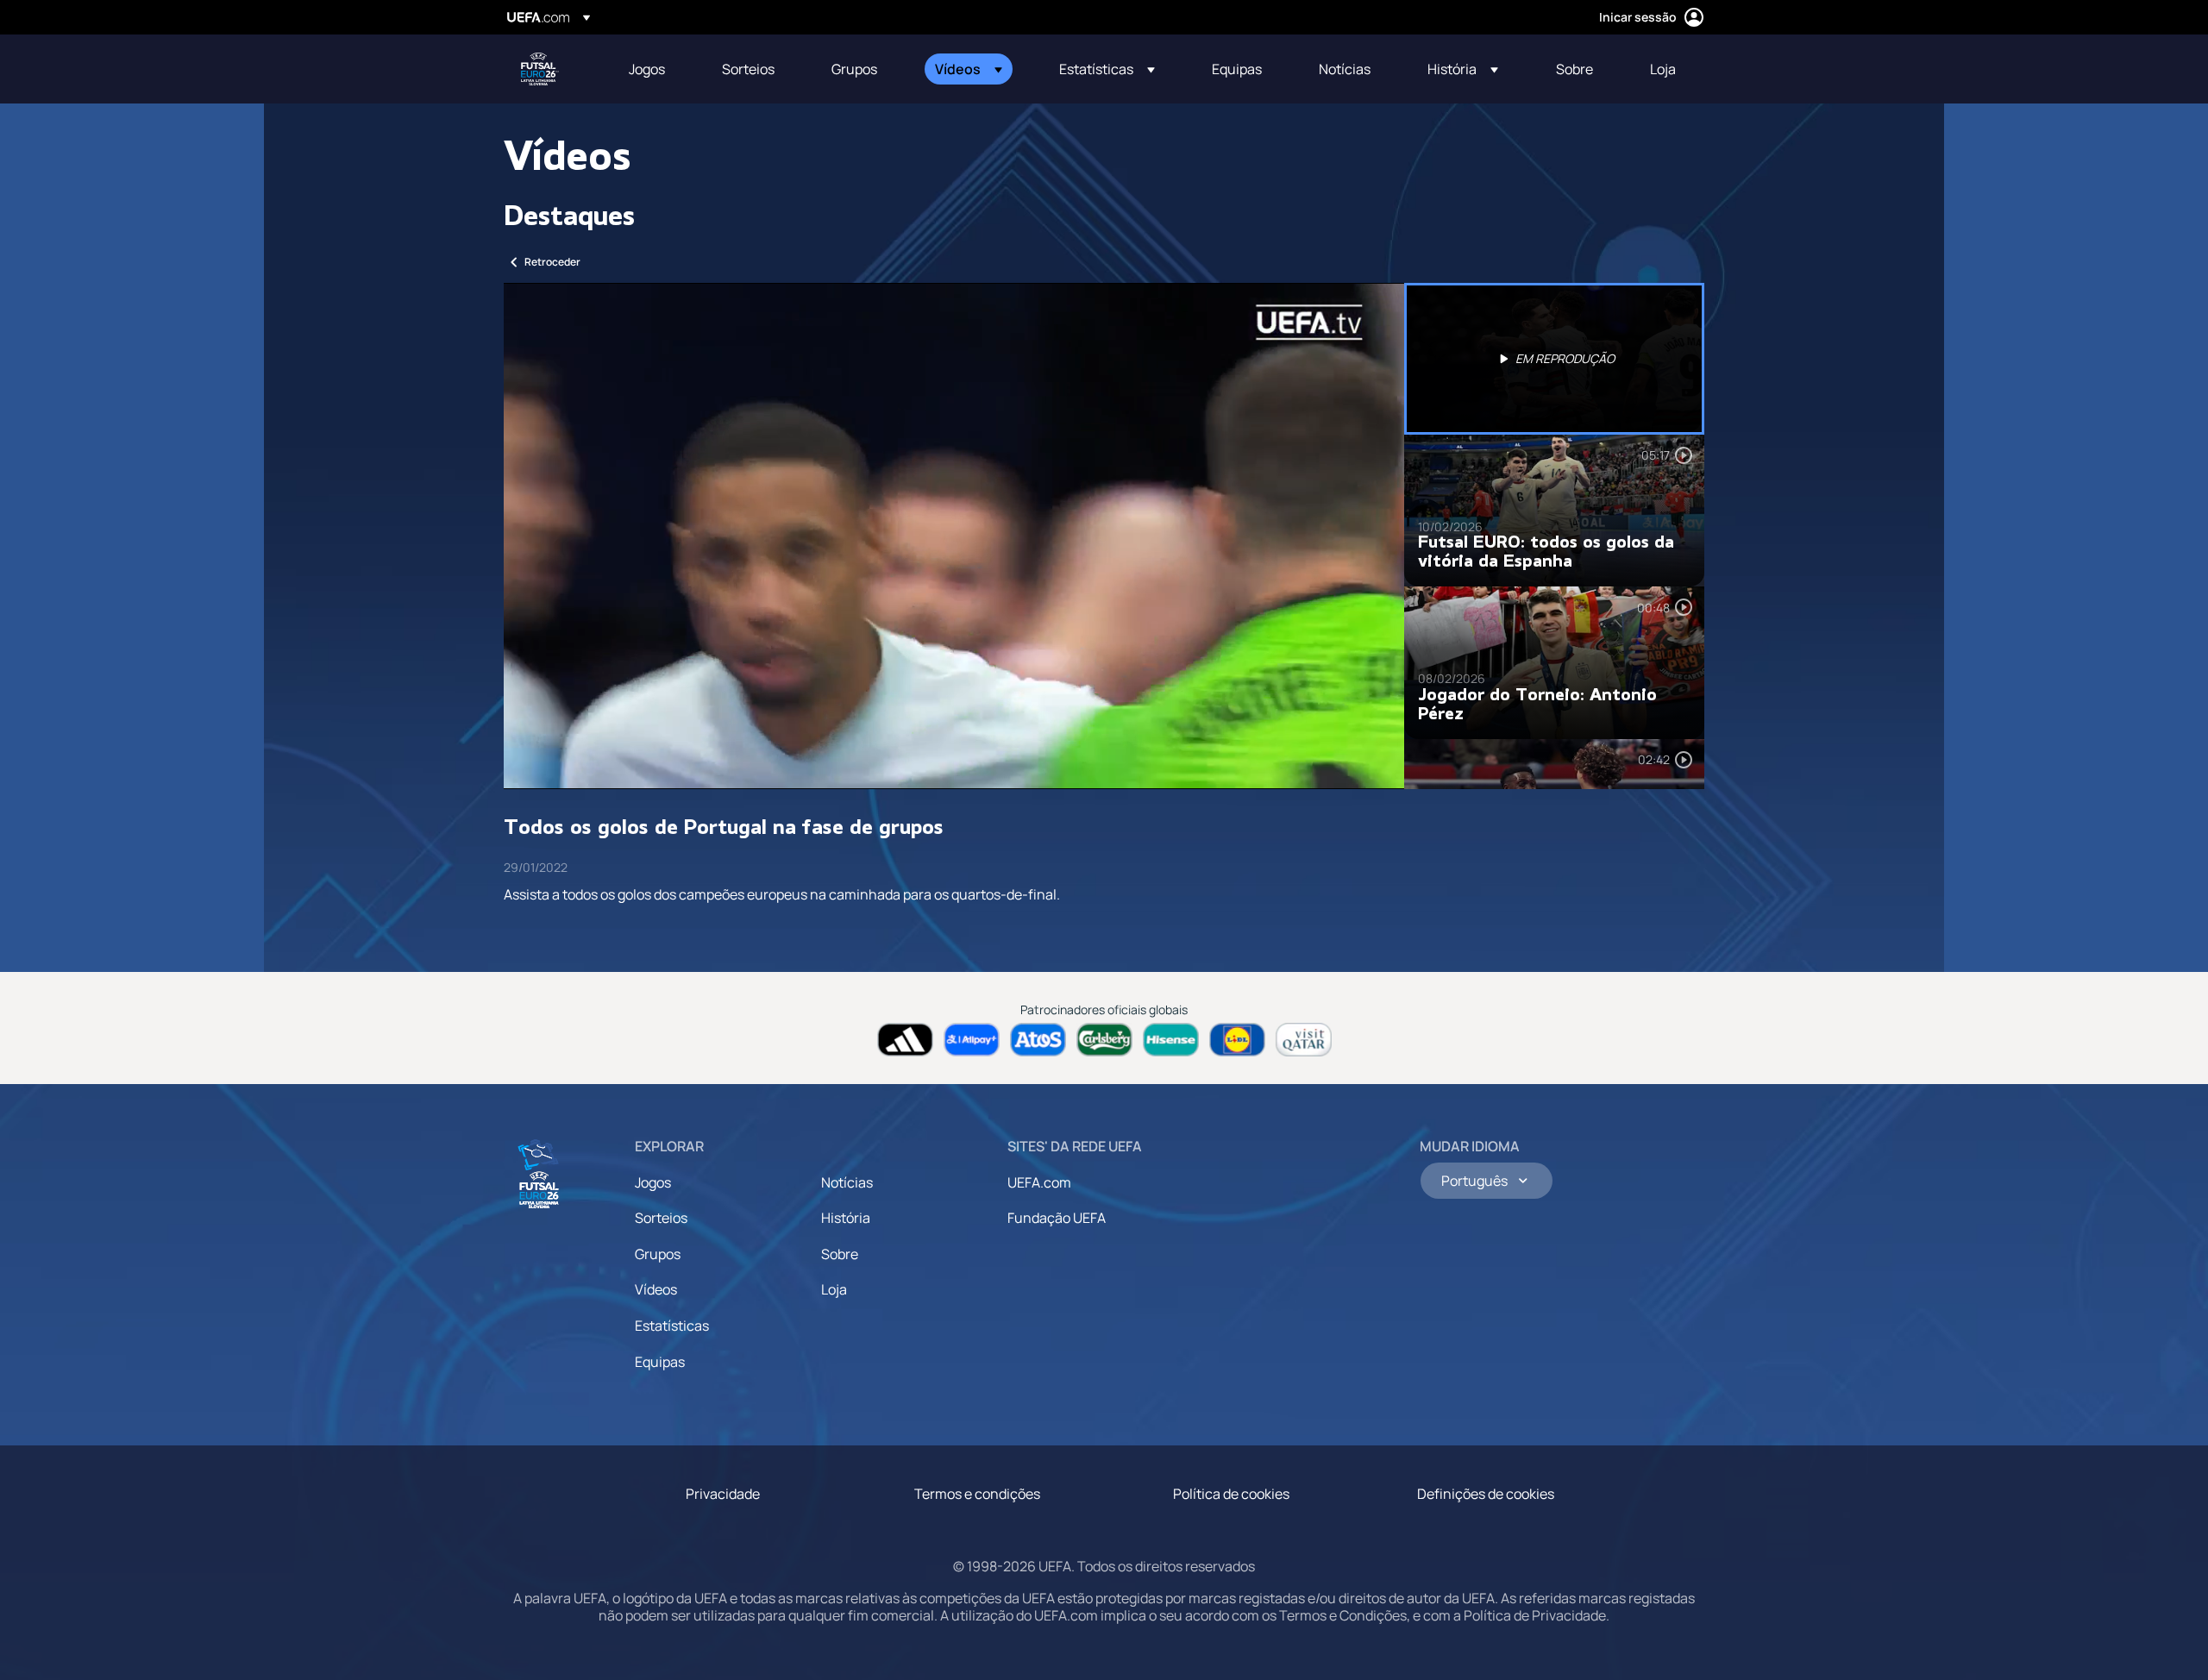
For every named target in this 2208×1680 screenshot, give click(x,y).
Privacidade (723, 1494)
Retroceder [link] (552, 262)
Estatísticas (672, 1326)
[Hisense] (1171, 1040)
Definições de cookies (1486, 1494)
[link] (647, 69)
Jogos (653, 1182)
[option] (1554, 359)
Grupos (658, 1254)
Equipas (660, 1362)
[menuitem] (654, 69)
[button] (969, 69)
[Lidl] (1237, 1040)
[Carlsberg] (1104, 1040)
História (846, 1218)
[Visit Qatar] (1304, 1040)
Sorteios (661, 1218)
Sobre (840, 1254)
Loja (834, 1289)
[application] (954, 536)
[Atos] (1038, 1040)
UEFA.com (1039, 1182)
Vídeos (656, 1289)
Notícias (847, 1182)
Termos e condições (977, 1494)
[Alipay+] (972, 1040)
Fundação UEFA (1057, 1218)
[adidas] (905, 1040)
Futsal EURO (540, 69)
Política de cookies (1231, 1494)
